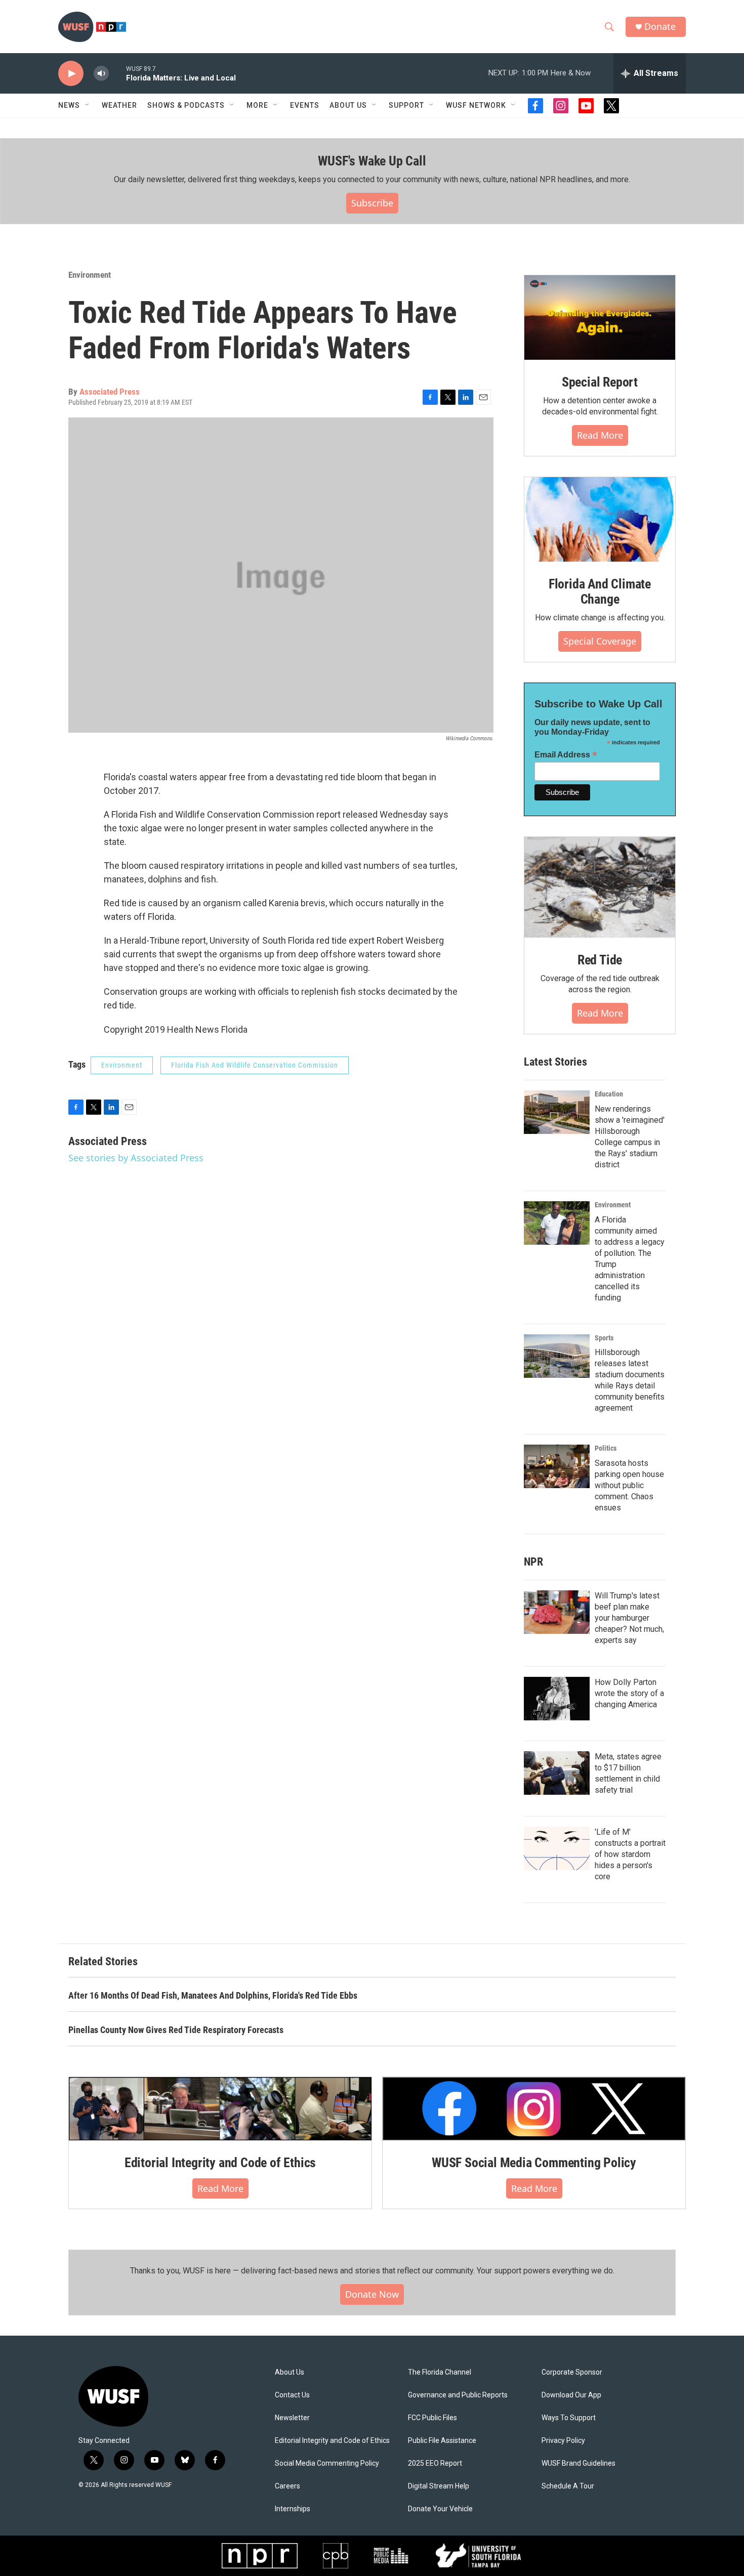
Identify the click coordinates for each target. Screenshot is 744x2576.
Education (609, 1094)
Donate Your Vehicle (440, 2509)
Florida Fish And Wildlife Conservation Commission (255, 1065)
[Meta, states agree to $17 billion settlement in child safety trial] (557, 1773)
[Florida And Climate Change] (600, 519)
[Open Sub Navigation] (88, 105)
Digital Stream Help (439, 2486)
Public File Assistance (442, 2441)
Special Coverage (600, 641)
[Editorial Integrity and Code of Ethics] (220, 2108)
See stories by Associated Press (136, 1158)
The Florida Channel (440, 2372)
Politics (606, 1448)
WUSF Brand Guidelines (578, 2463)
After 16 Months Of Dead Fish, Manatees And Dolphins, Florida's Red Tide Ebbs (213, 1995)
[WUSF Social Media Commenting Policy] (534, 2108)
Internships (293, 2509)
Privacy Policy (563, 2441)
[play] (71, 74)
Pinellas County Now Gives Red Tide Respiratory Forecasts (176, 2030)
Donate (660, 27)
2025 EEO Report (435, 2463)
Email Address (566, 755)
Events (305, 105)
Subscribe (372, 203)
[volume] (101, 74)
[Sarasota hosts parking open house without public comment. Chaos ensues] (557, 1466)
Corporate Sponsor (572, 2372)
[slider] (117, 73)
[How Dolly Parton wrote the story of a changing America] (557, 1699)
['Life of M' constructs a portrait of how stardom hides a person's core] (557, 1848)
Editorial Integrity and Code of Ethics (220, 2163)
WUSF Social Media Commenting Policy (534, 2163)
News (69, 105)
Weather (119, 105)
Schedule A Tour (568, 2486)
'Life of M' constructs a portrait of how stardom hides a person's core (630, 1854)
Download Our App (571, 2395)
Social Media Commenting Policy (327, 2463)
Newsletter (292, 2418)
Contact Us (292, 2395)
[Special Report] (600, 318)
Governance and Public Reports (458, 2395)
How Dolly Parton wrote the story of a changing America (629, 1693)
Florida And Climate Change (600, 592)
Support (406, 105)
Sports (604, 1338)
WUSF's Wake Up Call (372, 161)
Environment (90, 275)
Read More (600, 435)
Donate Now (372, 2294)
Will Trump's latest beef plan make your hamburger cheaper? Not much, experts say (629, 1618)
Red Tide (600, 960)
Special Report (600, 382)
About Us (290, 2372)
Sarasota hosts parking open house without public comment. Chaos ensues (629, 1485)
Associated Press (110, 392)
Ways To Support (569, 2418)
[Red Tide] (600, 887)
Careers (287, 2486)
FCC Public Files (432, 2418)
